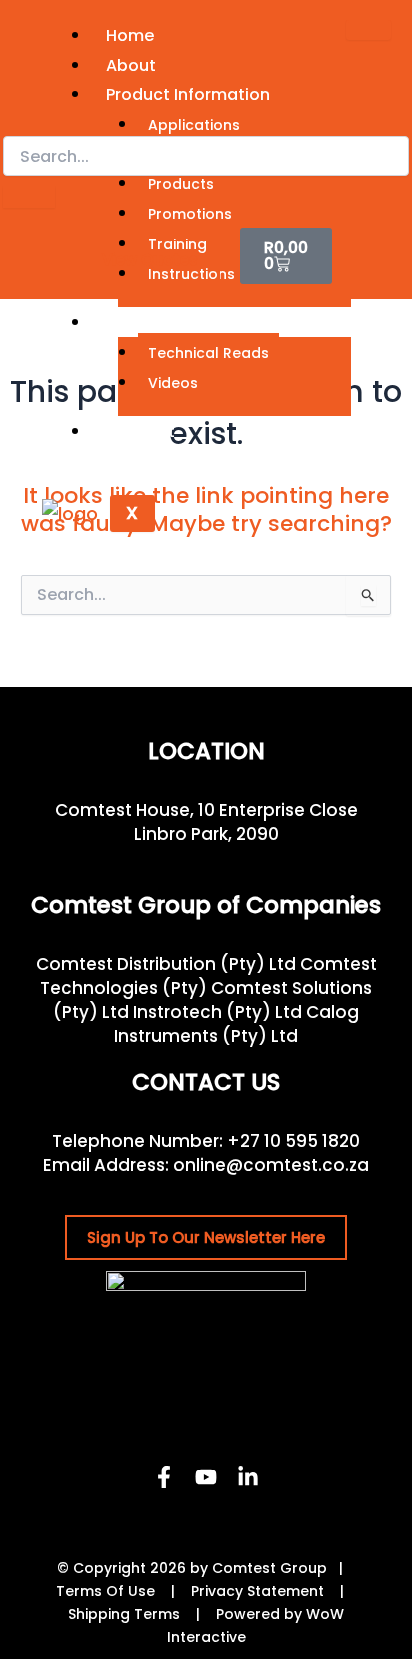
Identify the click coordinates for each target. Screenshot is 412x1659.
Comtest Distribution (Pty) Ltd (166, 964)
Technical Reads (208, 353)
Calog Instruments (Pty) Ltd (236, 1024)
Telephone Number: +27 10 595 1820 (206, 1141)
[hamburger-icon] (368, 30)
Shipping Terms (124, 1614)
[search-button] (29, 197)
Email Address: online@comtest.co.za (206, 1165)
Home (130, 35)
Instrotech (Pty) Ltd (217, 1012)
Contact (140, 431)
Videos (173, 383)
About (131, 65)
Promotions (190, 214)
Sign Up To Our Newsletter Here (206, 1237)
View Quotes (150, 259)
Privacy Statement (257, 1591)
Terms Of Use (105, 1591)
